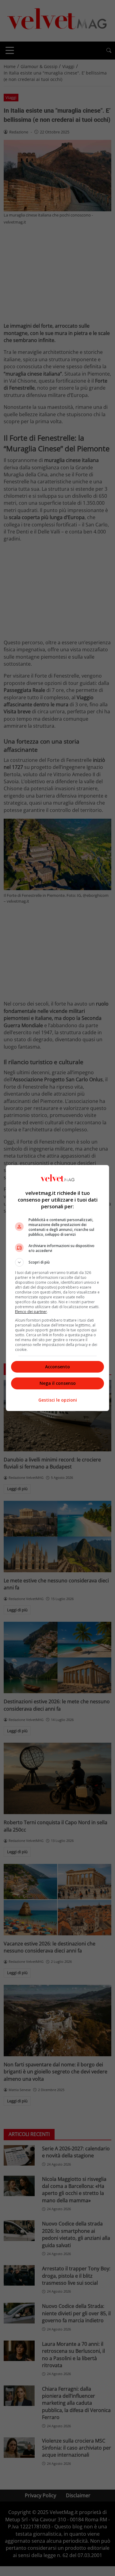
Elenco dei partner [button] (31, 1312)
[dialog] (58, 1288)
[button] (58, 1262)
